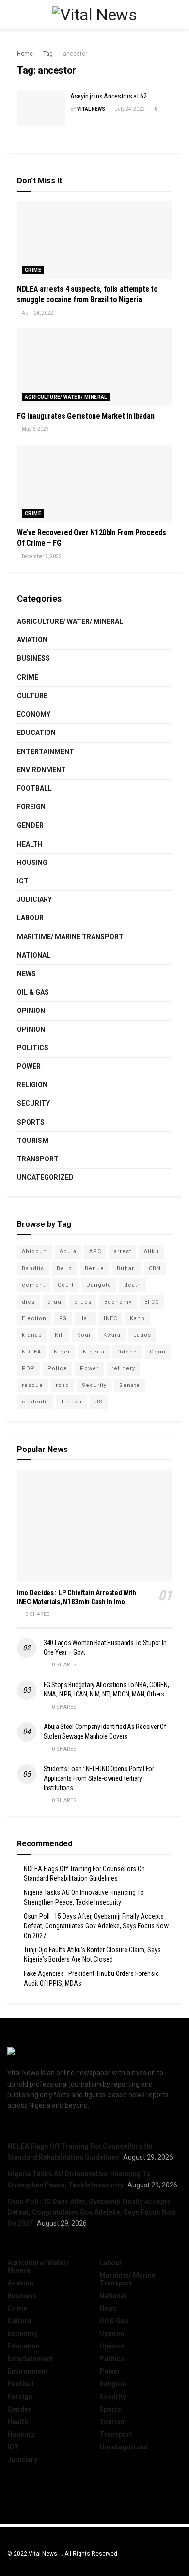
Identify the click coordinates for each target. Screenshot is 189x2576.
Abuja (68, 1251)
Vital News (91, 109)
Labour (30, 918)
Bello (64, 1268)
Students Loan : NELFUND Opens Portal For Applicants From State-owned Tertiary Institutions (99, 1778)
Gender (30, 825)
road (63, 1385)
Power (29, 1066)
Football (34, 788)
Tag (48, 54)
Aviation (32, 640)
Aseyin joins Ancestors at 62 (109, 96)
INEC (110, 1318)
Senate (130, 1385)
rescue (32, 1385)
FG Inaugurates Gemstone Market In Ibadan (86, 416)
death (133, 1285)
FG (63, 1318)
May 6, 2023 (35, 429)
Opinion (31, 1011)
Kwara (112, 1335)
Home (25, 54)
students (35, 1402)
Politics (33, 1048)
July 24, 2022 (129, 109)
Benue (94, 1268)
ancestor (75, 54)
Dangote (99, 1285)
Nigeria (94, 1352)
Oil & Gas (33, 992)
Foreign (31, 807)
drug (55, 1302)
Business (33, 658)
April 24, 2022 (37, 313)
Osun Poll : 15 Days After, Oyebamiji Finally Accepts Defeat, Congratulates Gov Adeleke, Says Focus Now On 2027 (96, 1926)
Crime (33, 270)
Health (30, 844)
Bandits (33, 1268)
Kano (137, 1318)
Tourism (33, 1141)
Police (57, 1368)
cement (33, 1285)
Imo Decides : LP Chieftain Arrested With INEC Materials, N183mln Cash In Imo (77, 1597)
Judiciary (34, 899)
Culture (32, 696)
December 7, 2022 (41, 557)
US (99, 1402)
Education (36, 733)
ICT (23, 881)
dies (28, 1302)
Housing (32, 863)
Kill (60, 1335)
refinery (123, 1368)
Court (66, 1285)
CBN (155, 1268)
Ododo (127, 1352)
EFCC (152, 1302)
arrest (123, 1251)
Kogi (84, 1335)
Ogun (158, 1352)
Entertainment (46, 751)
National (34, 955)
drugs (83, 1302)
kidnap (32, 1335)
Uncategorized (45, 1177)
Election (34, 1318)
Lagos (142, 1335)
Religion (32, 1085)
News (26, 974)
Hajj (85, 1318)
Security (33, 1103)
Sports (31, 1122)
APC (95, 1251)
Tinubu (71, 1402)
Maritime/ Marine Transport (70, 937)
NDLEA (31, 1352)
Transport (38, 1159)
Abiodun (34, 1251)
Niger (62, 1352)
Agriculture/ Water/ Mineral (66, 397)
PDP (28, 1368)
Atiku (151, 1251)
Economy (34, 714)
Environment (41, 770)
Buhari (126, 1268)
